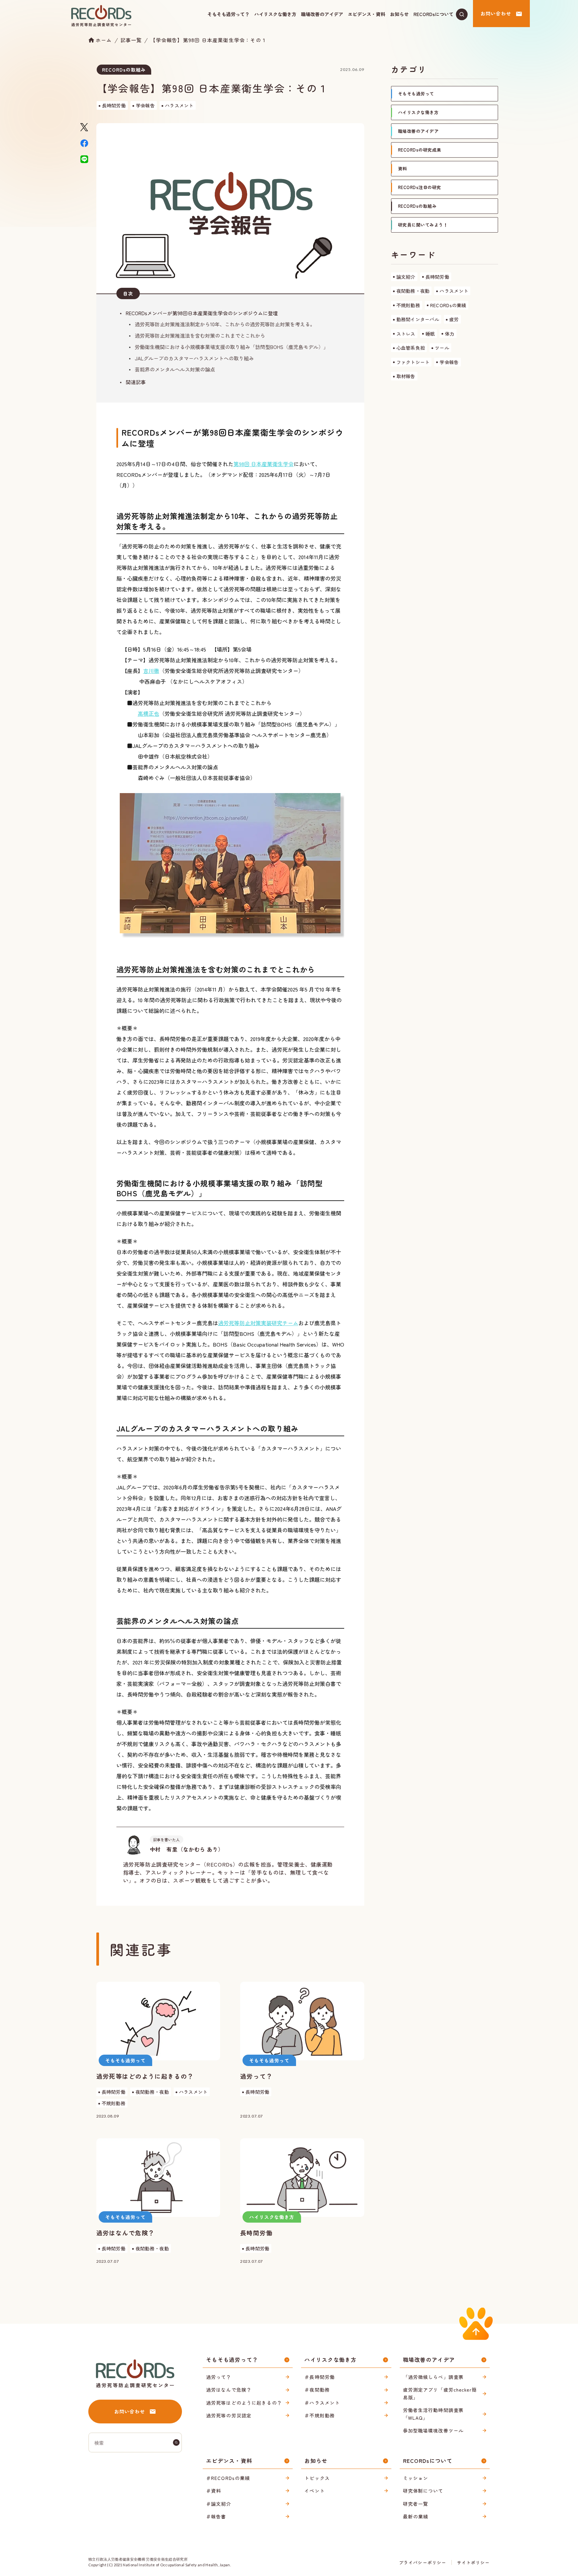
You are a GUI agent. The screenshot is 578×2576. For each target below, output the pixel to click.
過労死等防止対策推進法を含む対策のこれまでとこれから (200, 335)
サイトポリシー (473, 2562)
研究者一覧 (416, 2504)
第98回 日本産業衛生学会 (264, 464)
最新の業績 (416, 2516)
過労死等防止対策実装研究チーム (258, 1323)
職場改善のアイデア (322, 14)
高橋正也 (149, 713)
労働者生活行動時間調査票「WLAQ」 (433, 2414)
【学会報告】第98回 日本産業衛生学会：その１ (208, 40)
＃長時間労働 (320, 2377)
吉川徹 (151, 671)
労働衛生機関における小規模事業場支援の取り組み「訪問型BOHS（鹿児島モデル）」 (232, 347)
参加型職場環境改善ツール (433, 2430)
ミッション (416, 2478)
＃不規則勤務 (320, 2415)
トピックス (317, 2478)
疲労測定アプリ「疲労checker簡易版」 (440, 2393)
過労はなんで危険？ (229, 2390)
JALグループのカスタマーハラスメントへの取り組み (194, 358)
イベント (314, 2491)
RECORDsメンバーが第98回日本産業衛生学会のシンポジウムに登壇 (202, 313)
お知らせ (399, 14)
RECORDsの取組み (124, 70)
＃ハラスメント (322, 2403)
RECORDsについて (433, 14)
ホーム (104, 40)
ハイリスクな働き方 (275, 14)
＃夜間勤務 (317, 2390)
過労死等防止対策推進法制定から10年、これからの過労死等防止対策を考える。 (225, 324)
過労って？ (219, 2377)
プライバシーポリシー (422, 2562)
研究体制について (423, 2491)
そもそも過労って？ (228, 14)
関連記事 (136, 382)
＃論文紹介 (219, 2504)
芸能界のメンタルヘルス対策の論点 (175, 369)
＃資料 (214, 2491)
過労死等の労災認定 (229, 2415)
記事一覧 (131, 40)
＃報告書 (216, 2516)
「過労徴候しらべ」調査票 (433, 2377)
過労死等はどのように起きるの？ (244, 2403)
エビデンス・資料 (367, 14)
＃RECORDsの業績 (228, 2478)
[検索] (176, 2442)
